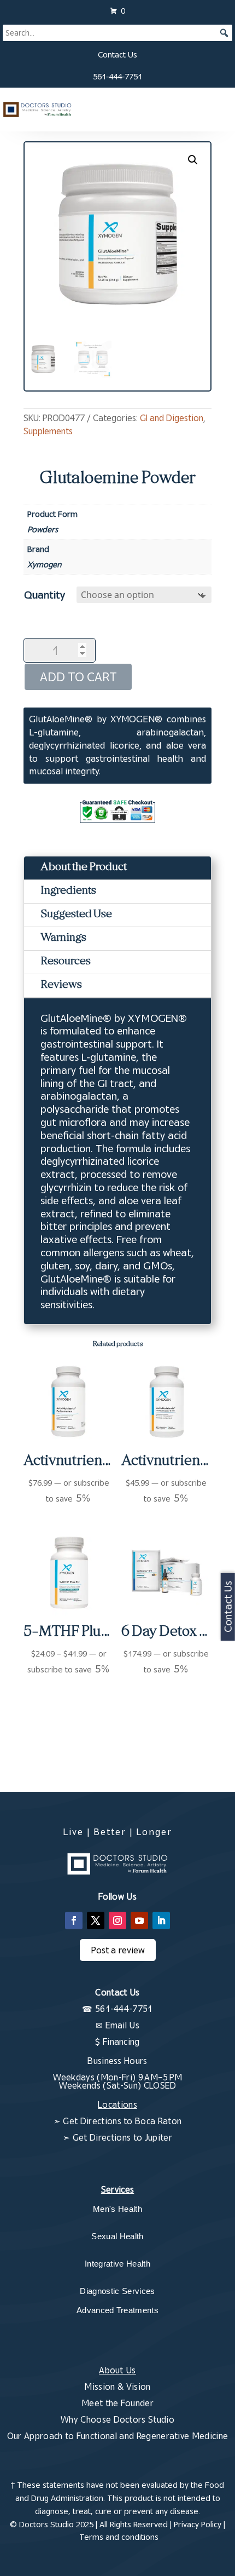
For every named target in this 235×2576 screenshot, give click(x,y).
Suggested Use (76, 915)
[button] (193, 160)
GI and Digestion (172, 418)
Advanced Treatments (117, 2310)
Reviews (61, 985)
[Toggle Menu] (219, 110)
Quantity (45, 594)
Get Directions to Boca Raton (122, 2121)
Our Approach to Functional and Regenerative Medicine (118, 2436)
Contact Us (117, 54)
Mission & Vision (117, 2387)
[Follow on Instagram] (117, 1921)
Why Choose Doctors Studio (117, 2419)
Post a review (118, 1950)
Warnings (63, 938)
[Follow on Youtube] (139, 1921)
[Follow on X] (96, 1921)
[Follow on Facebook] (74, 1921)
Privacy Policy (198, 2524)
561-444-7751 (117, 76)
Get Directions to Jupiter (122, 2137)
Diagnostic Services (117, 2291)
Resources (66, 962)
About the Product (84, 868)
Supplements (48, 431)
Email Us (123, 2025)
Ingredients (68, 891)
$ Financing (117, 2042)
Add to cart (78, 677)
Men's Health (117, 2209)
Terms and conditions (119, 2537)
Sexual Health (117, 2236)
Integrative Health (117, 2264)
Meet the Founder (117, 2403)
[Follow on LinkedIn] (161, 1921)
